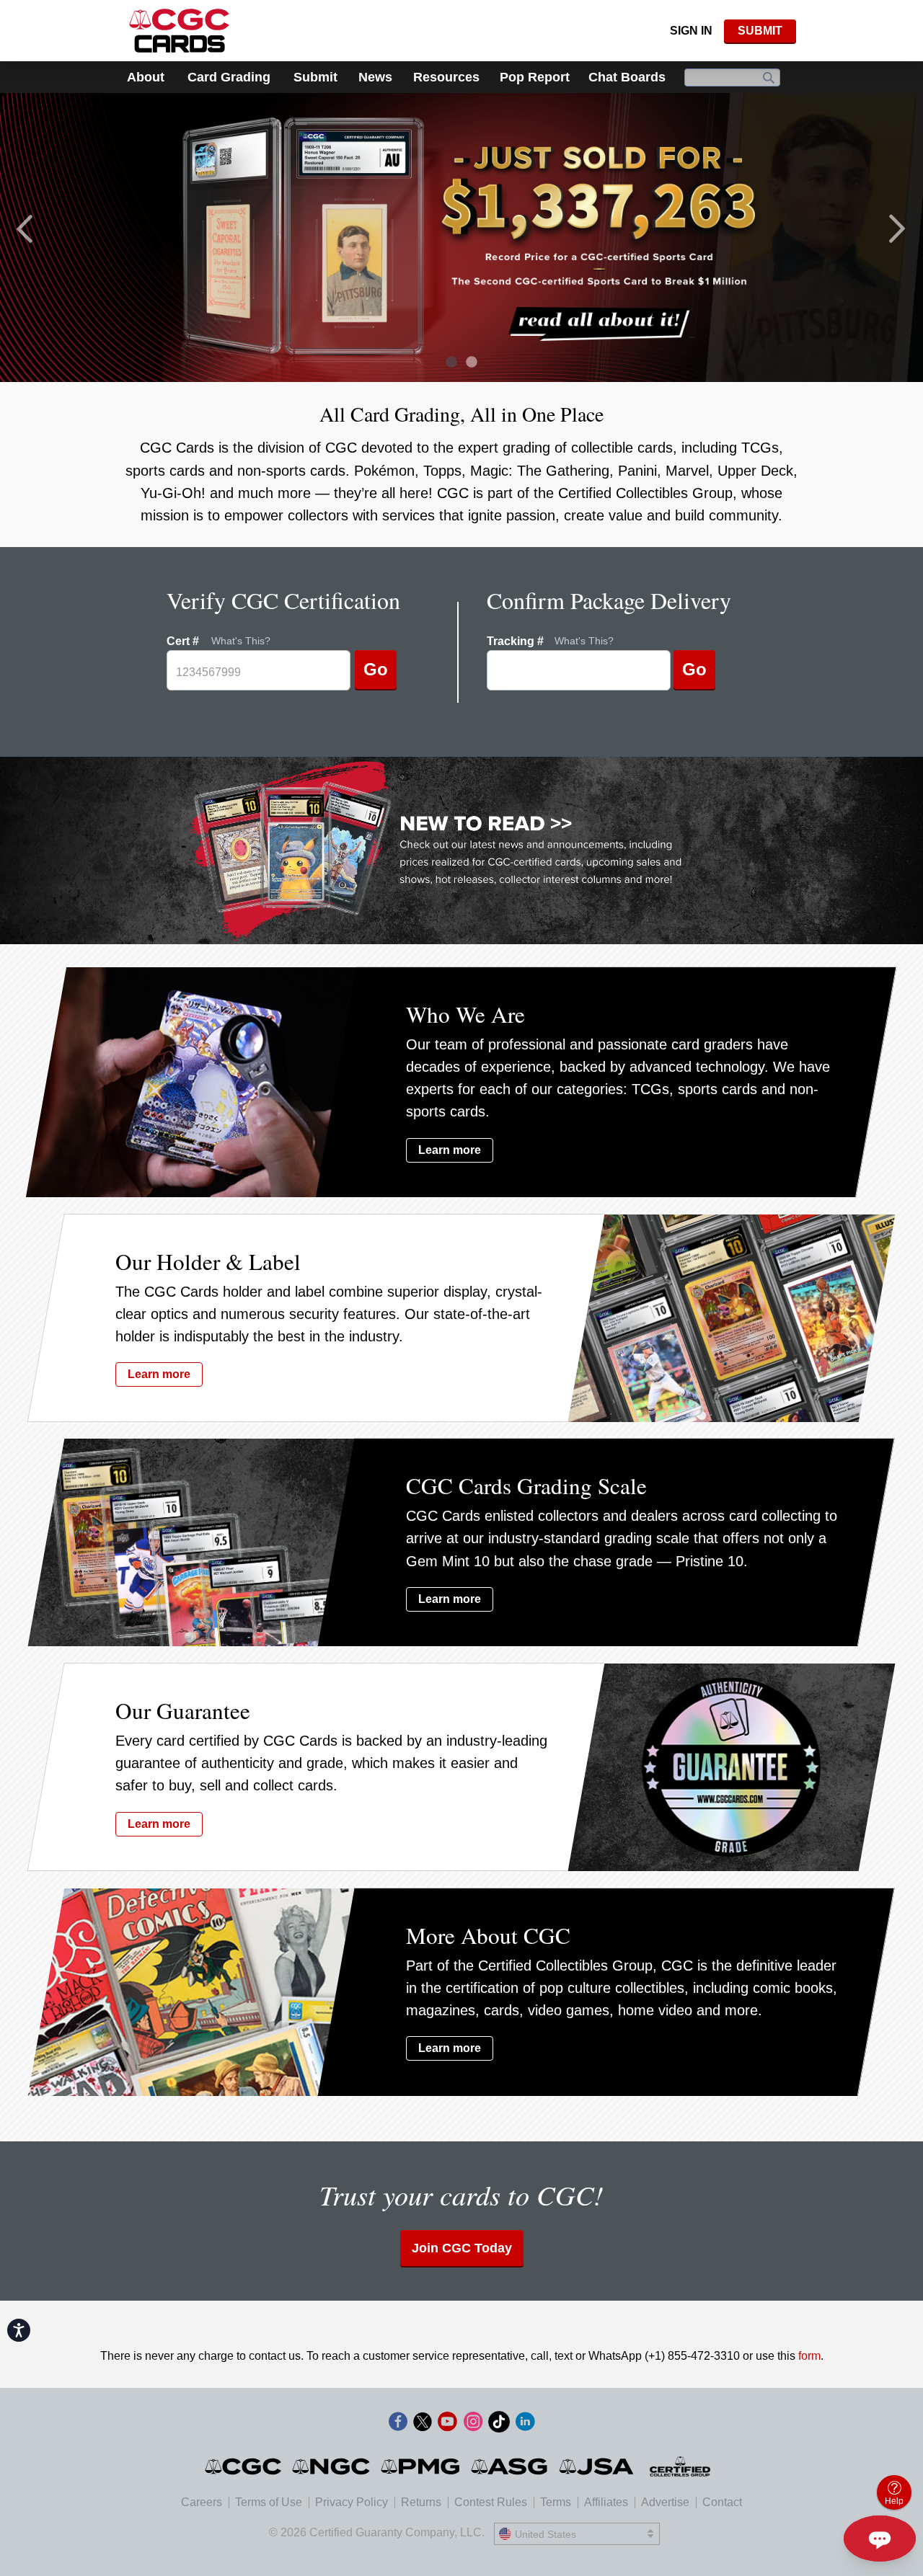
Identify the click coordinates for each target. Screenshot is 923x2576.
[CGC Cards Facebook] (398, 2424)
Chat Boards (627, 77)
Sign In (691, 31)
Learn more (450, 1150)
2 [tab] (468, 364)
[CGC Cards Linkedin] (525, 2424)
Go (376, 669)
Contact (722, 2502)
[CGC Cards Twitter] (423, 2424)
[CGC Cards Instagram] (473, 2424)
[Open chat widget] (880, 2539)
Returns (421, 2502)
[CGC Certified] (179, 31)
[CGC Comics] (244, 2466)
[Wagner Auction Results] (461, 237)
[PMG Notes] (421, 2466)
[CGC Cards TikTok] (499, 2424)
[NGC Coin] (332, 2466)
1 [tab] (447, 364)
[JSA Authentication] (596, 2466)
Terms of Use (269, 2502)
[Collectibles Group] (680, 2466)
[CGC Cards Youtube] (447, 2424)
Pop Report (535, 77)
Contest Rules (491, 2502)
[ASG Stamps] (510, 2466)
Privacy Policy (352, 2502)
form (809, 2356)
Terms (556, 2502)
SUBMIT (760, 31)
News (375, 77)
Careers (202, 2502)
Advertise (665, 2502)
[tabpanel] (461, 237)
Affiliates (606, 2502)
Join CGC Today (462, 2248)
